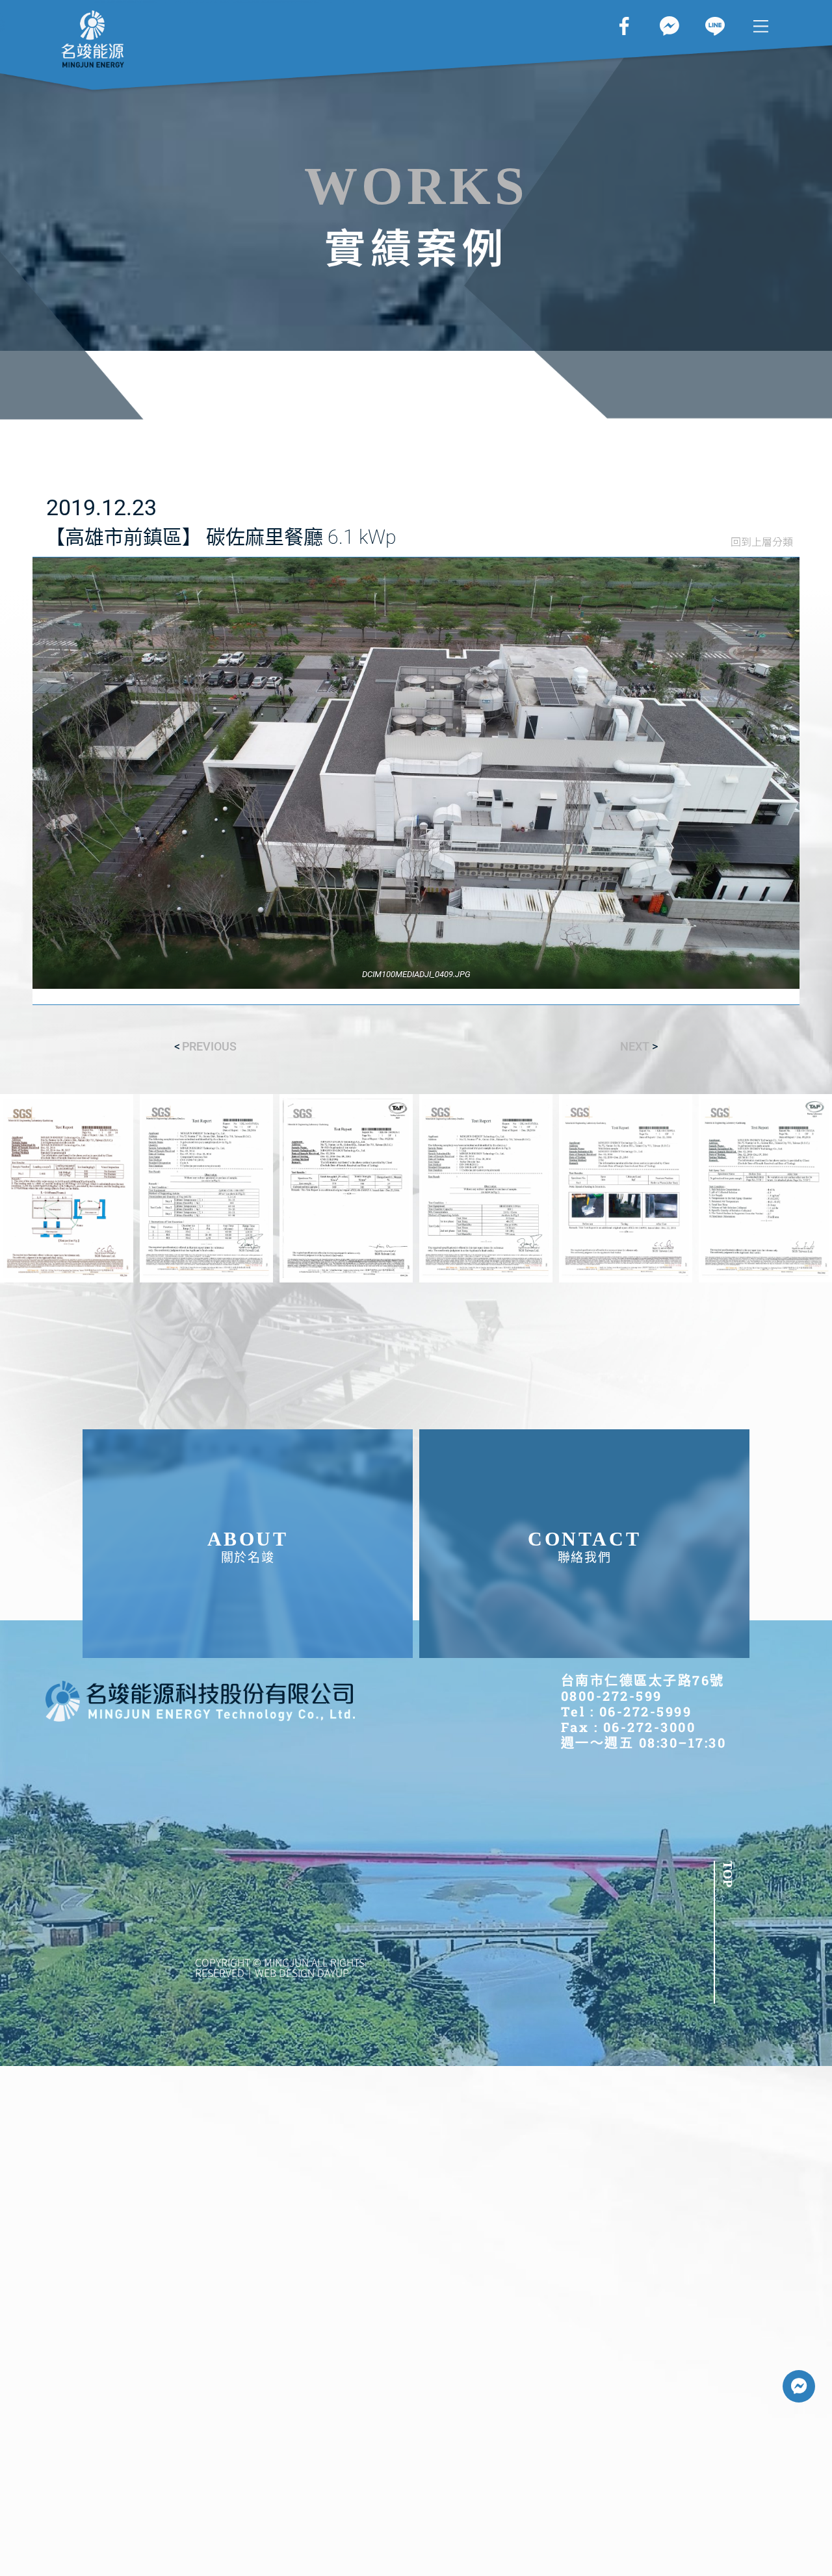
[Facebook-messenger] (799, 2386)
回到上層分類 (762, 541)
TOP (728, 1874)
